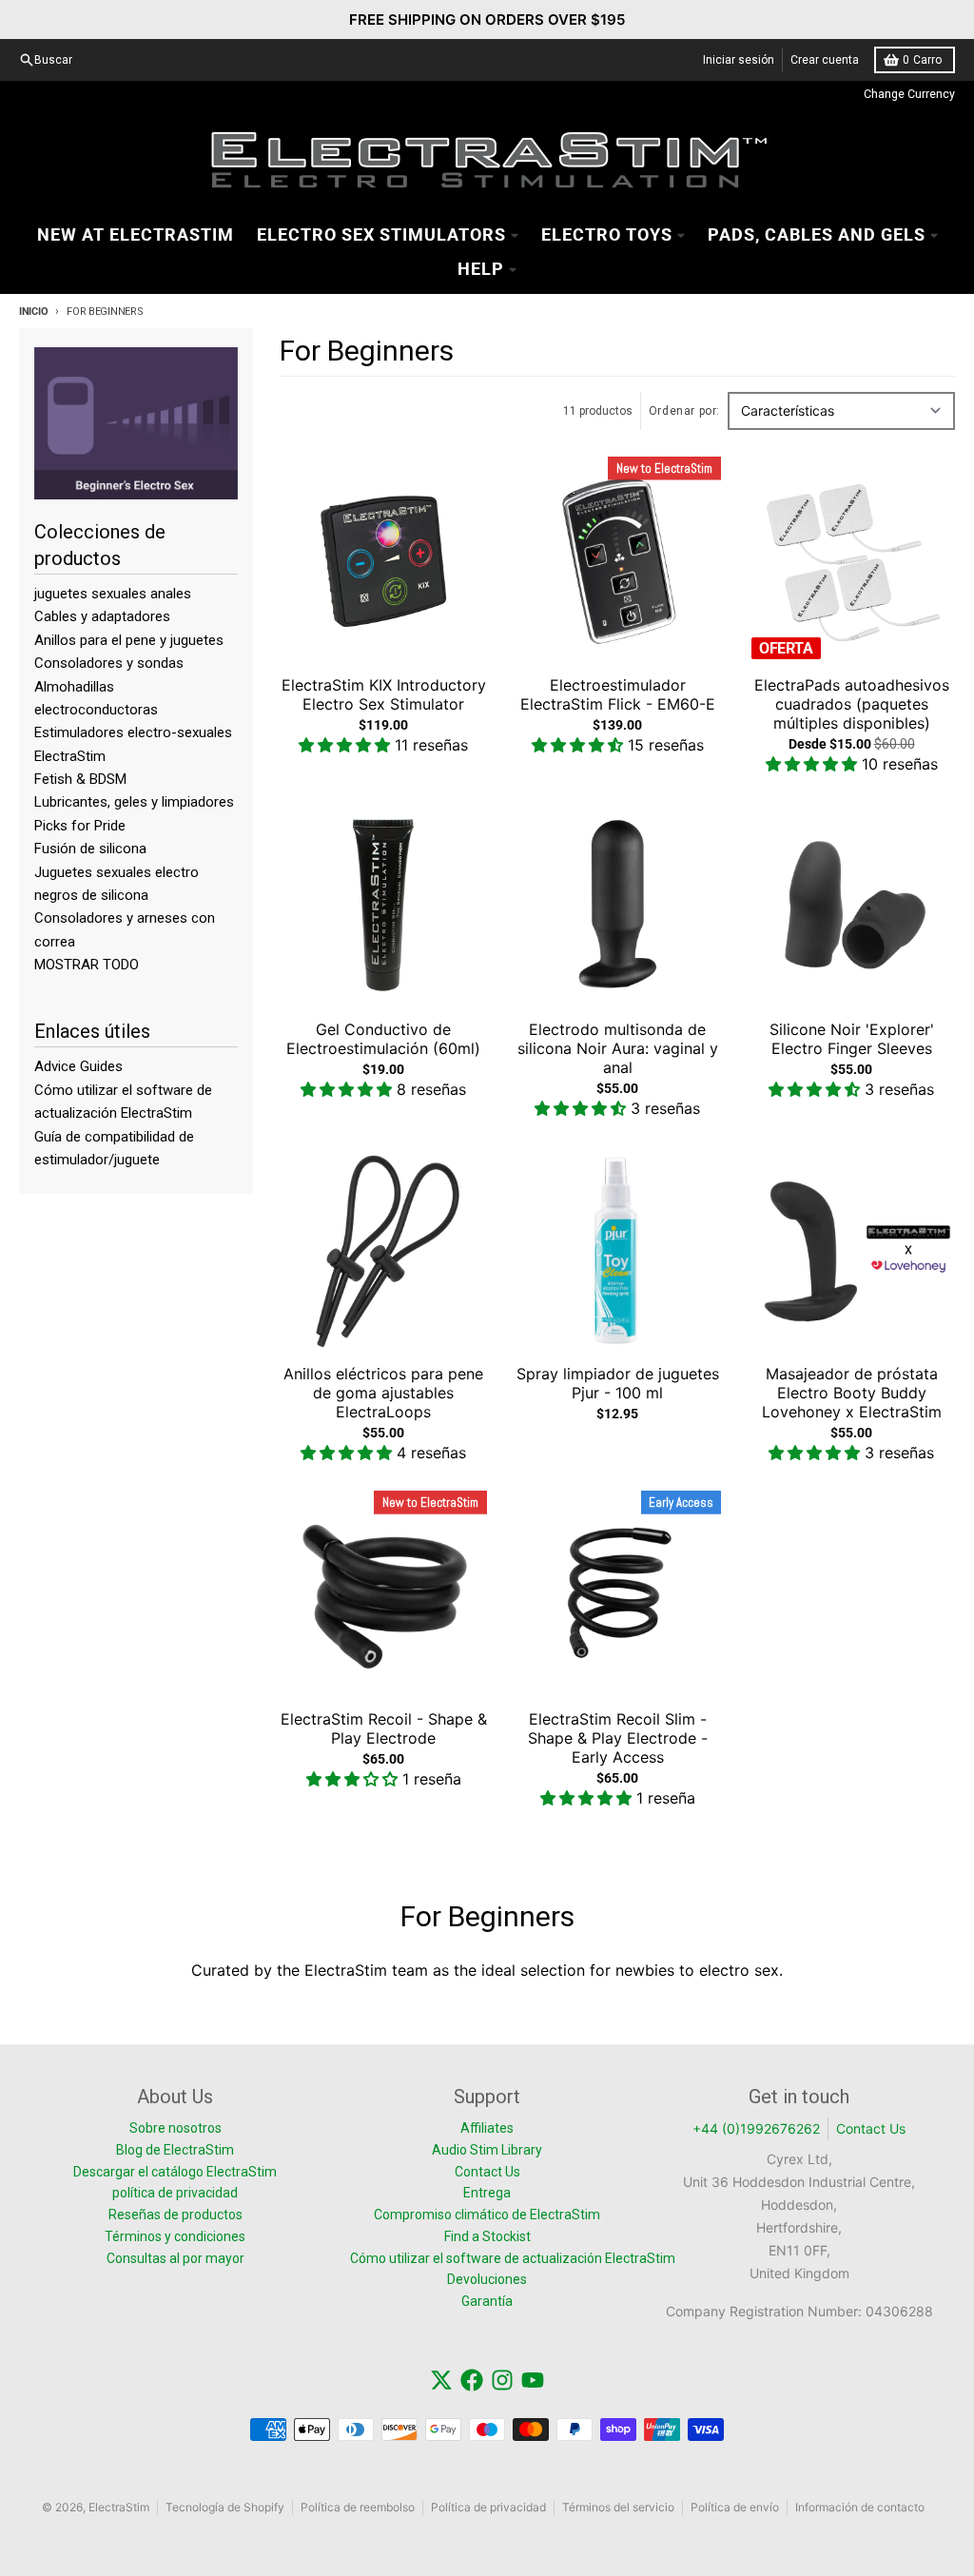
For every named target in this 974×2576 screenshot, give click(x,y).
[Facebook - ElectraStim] (472, 2380)
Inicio (33, 312)
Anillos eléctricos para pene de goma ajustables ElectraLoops (383, 1393)
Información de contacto (860, 2507)
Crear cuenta (825, 60)
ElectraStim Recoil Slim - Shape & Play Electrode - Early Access (618, 1738)
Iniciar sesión (739, 60)
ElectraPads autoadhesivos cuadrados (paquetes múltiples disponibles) (852, 704)
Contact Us (871, 2128)
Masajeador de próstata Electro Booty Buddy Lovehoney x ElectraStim (852, 1393)
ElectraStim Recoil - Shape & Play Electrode (384, 1728)
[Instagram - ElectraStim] (502, 2380)
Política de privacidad (488, 2507)
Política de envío (735, 2507)
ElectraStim (119, 2507)
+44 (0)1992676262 (756, 2128)
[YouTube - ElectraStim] (533, 2380)
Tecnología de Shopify (225, 2507)
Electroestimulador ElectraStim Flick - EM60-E (618, 694)
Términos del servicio (618, 2507)
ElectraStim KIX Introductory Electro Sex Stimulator (384, 694)
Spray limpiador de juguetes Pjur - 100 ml (618, 1383)
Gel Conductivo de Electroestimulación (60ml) (383, 1039)
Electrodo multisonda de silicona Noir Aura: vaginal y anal (618, 1048)
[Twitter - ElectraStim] (441, 2380)
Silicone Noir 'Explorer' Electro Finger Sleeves (852, 1039)
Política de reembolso (358, 2507)
